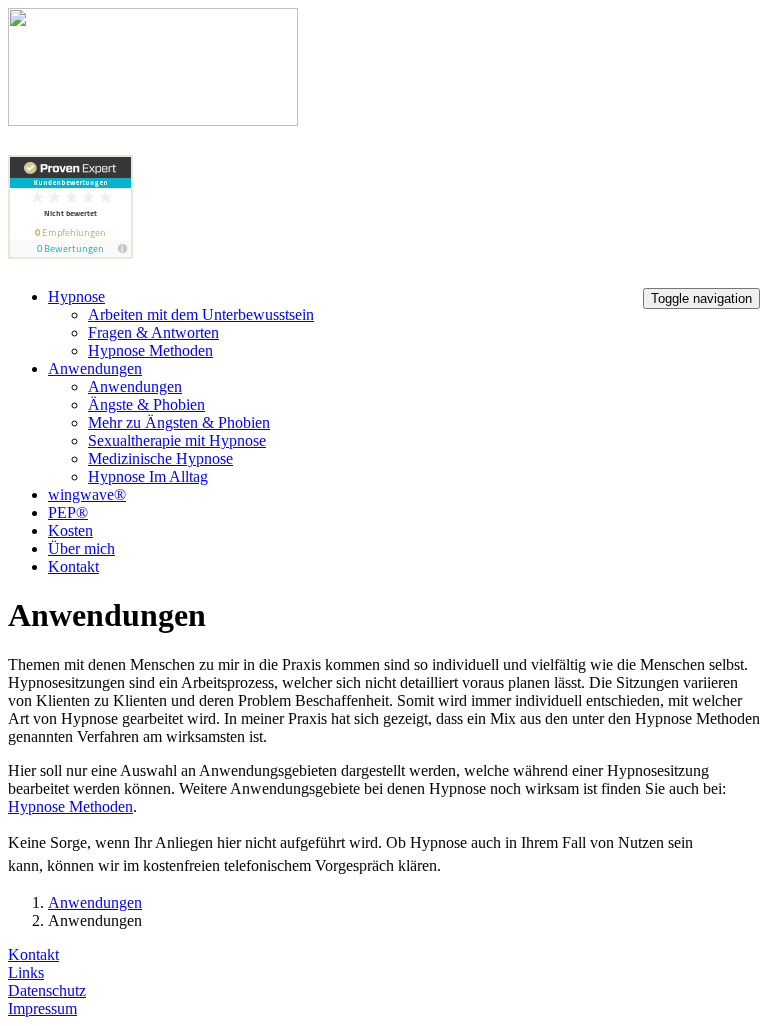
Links (26, 972)
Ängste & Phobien (146, 404)
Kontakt (73, 566)
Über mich (81, 548)
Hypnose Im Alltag (148, 476)
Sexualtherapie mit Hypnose (177, 440)
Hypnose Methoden (150, 350)
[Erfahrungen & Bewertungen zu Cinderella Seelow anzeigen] (70, 253)
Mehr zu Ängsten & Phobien (179, 422)
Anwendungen (95, 368)
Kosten (70, 530)
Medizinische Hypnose (160, 458)
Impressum (42, 1008)
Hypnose (76, 296)
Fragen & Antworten (153, 332)
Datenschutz (47, 990)
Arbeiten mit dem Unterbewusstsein (201, 314)
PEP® (68, 512)
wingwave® (87, 494)
